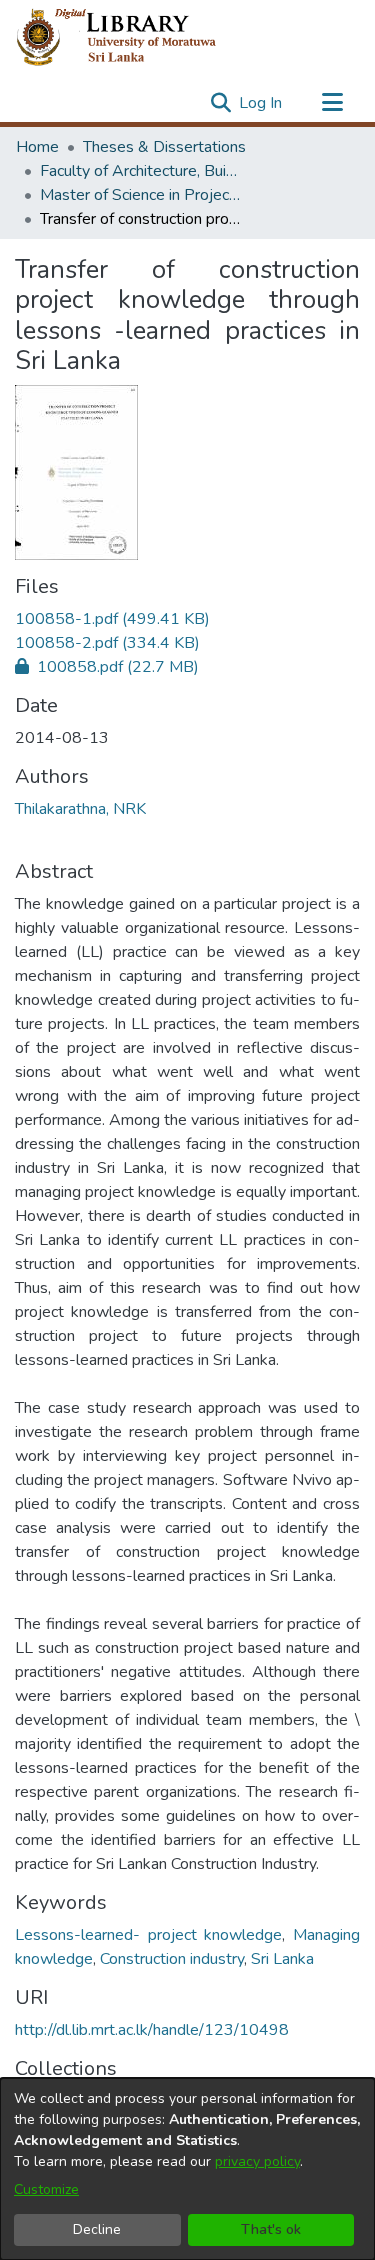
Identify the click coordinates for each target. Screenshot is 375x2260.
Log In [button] (261, 103)
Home (37, 147)
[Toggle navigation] (332, 103)
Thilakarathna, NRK (80, 809)
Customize (46, 2189)
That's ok (271, 2229)
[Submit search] (220, 103)
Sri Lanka (282, 1959)
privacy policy (257, 2161)
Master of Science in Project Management (140, 195)
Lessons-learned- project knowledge (148, 1935)
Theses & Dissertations (164, 147)
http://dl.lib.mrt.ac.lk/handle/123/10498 (152, 2030)
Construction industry (172, 1959)
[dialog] (187, 2169)
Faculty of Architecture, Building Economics (140, 171)
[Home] (132, 38)
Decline (97, 2229)
